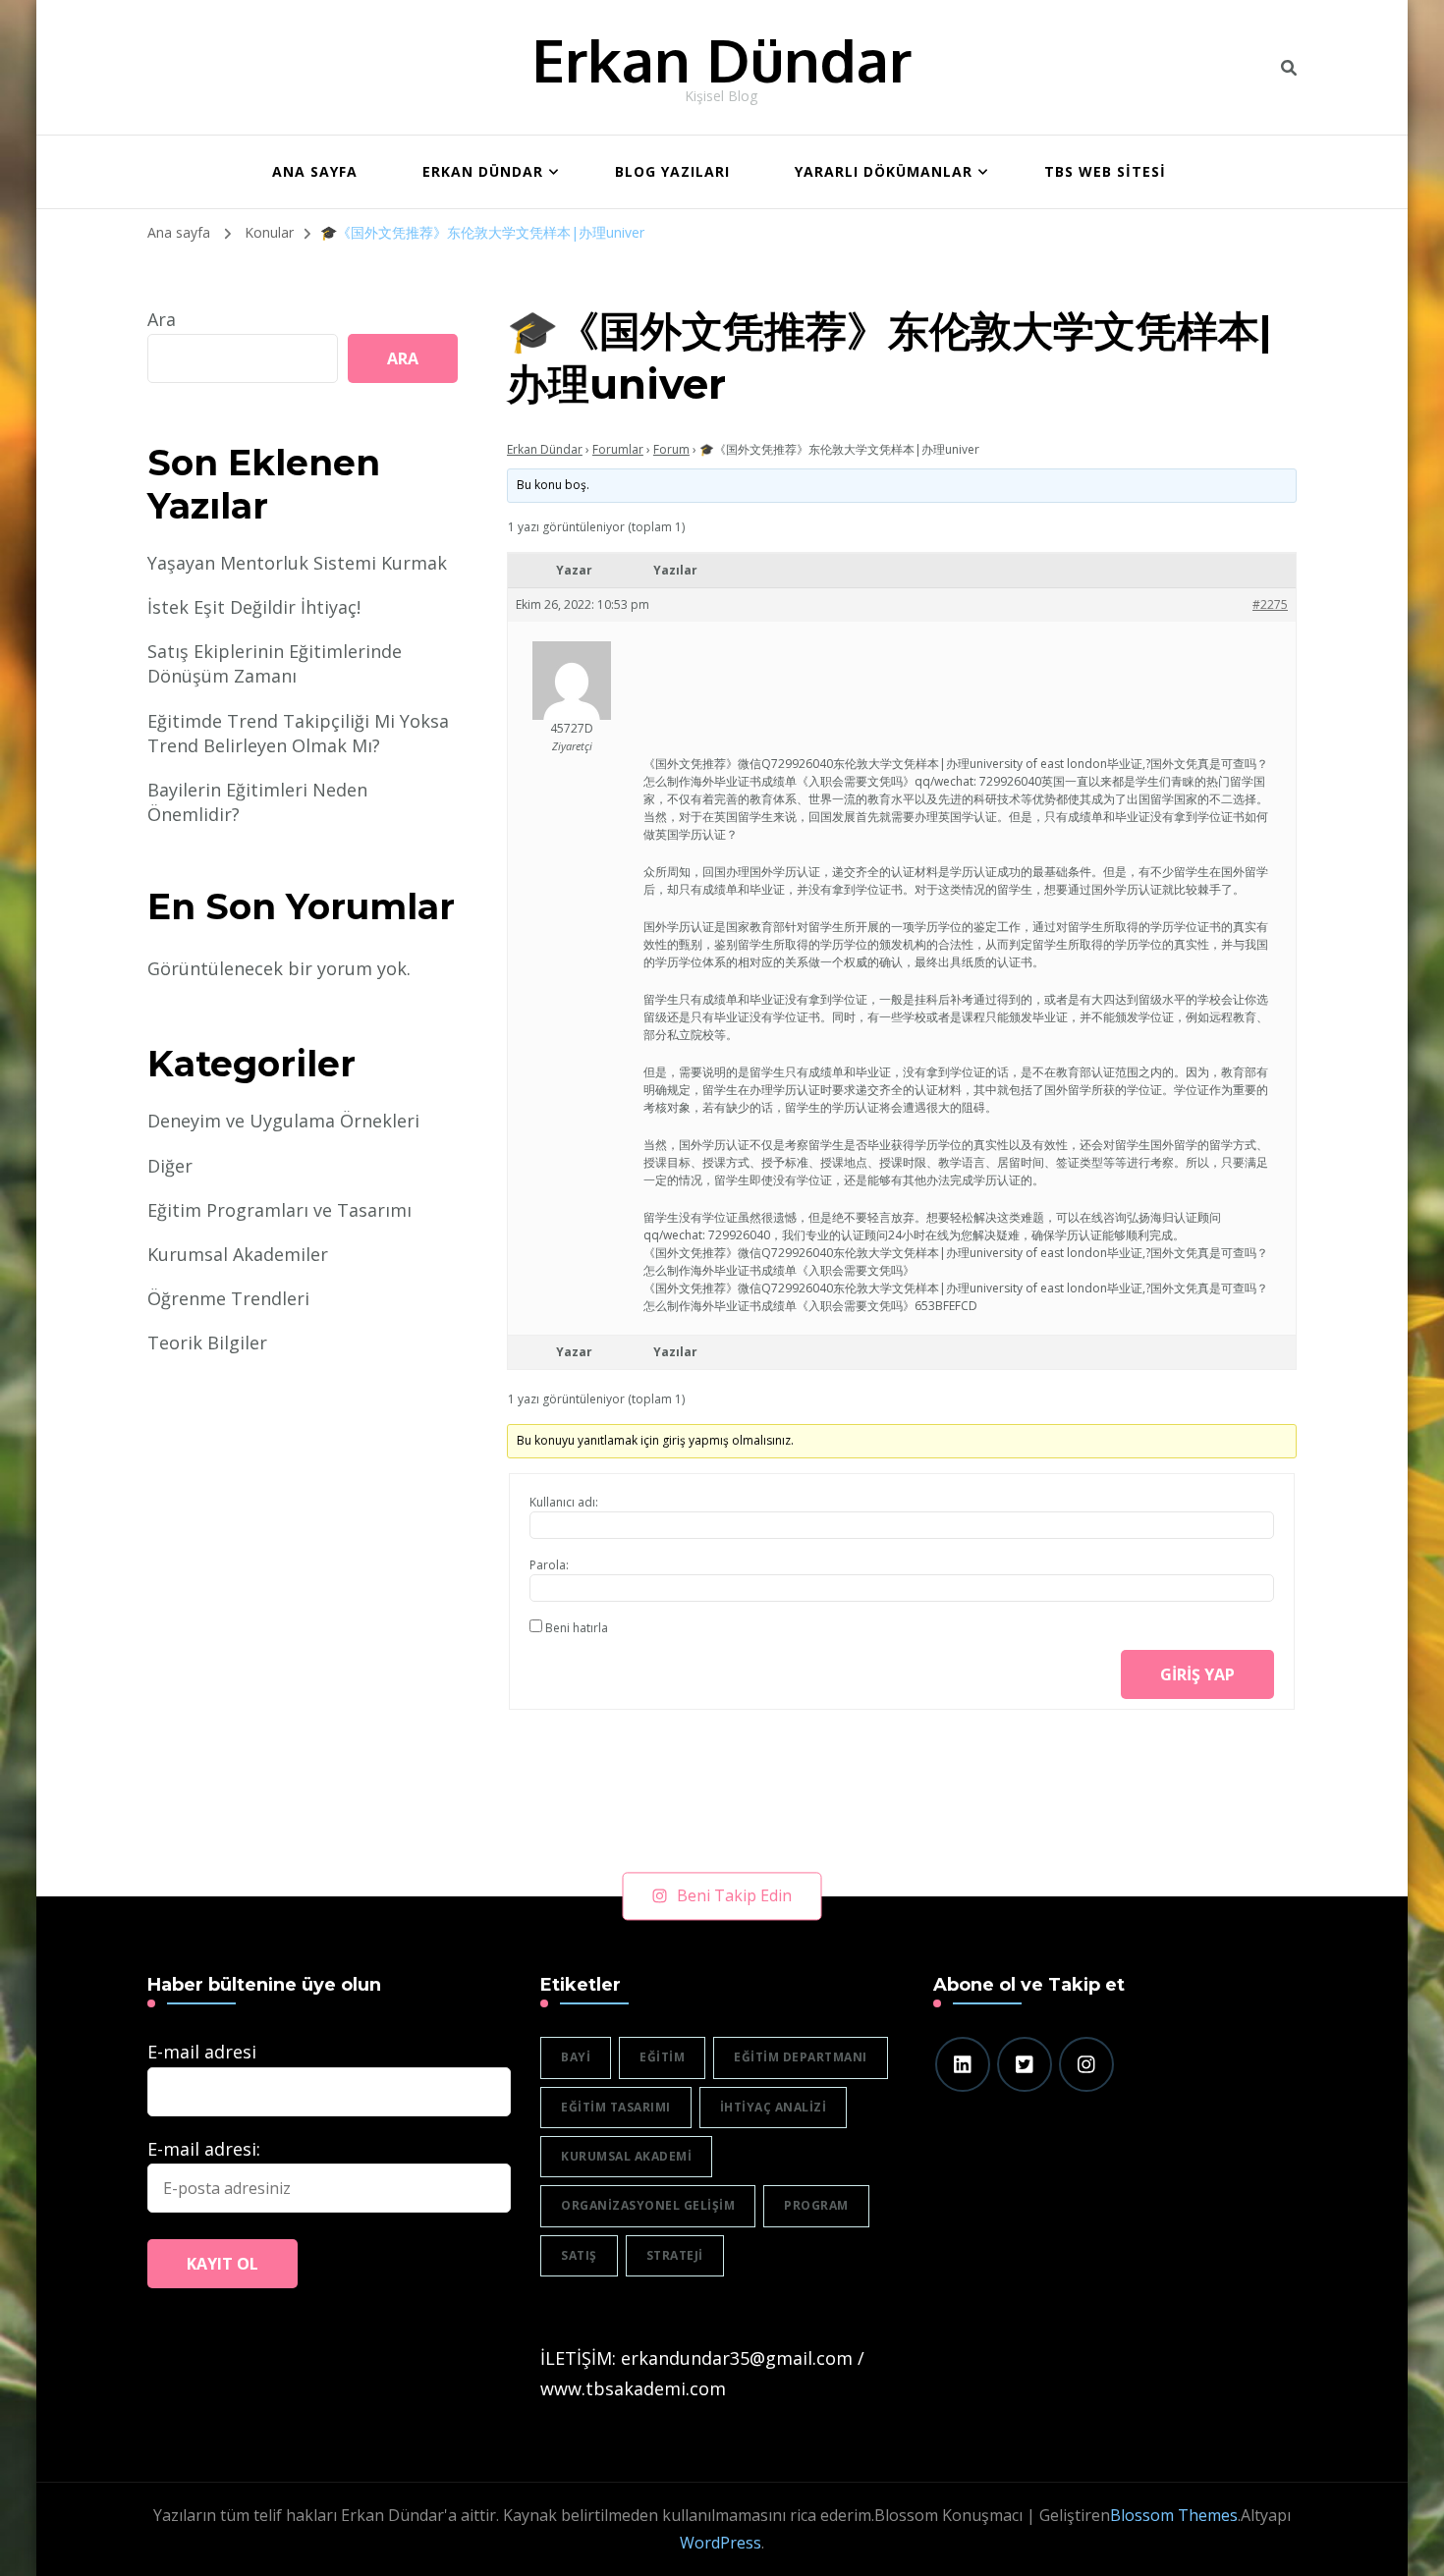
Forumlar (618, 449)
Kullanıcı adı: (564, 1502)
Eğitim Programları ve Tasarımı (279, 1210)
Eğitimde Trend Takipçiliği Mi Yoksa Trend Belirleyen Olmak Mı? (298, 733)
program (816, 2205)
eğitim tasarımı (616, 2107)
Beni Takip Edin (734, 1895)
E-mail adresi (202, 2052)
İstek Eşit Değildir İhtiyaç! (254, 607)
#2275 (1270, 604)
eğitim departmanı (801, 2057)
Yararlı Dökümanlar (884, 171)
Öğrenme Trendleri (228, 1298)
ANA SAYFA (315, 171)
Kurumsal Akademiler (238, 1254)
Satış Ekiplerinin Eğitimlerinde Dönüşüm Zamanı (275, 663)
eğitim (662, 2057)
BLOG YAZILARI (672, 171)
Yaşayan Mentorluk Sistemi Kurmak (297, 563)
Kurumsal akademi (626, 2156)
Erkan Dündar (722, 59)
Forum (671, 449)
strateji (675, 2255)
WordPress (721, 2543)
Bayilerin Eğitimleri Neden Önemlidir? (257, 802)
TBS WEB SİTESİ (1105, 171)
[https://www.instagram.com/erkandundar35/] (1086, 2064)
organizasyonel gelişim (648, 2205)
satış (579, 2255)
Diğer (170, 1166)
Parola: (549, 1565)
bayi (576, 2057)
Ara (162, 319)
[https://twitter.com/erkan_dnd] (1025, 2064)
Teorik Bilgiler (207, 1343)
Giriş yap (1197, 1674)
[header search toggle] (1289, 68)
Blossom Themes (1174, 2515)
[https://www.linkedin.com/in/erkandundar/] (963, 2064)
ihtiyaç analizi (774, 2107)
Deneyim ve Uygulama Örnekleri (283, 1121)
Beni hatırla (577, 1628)
